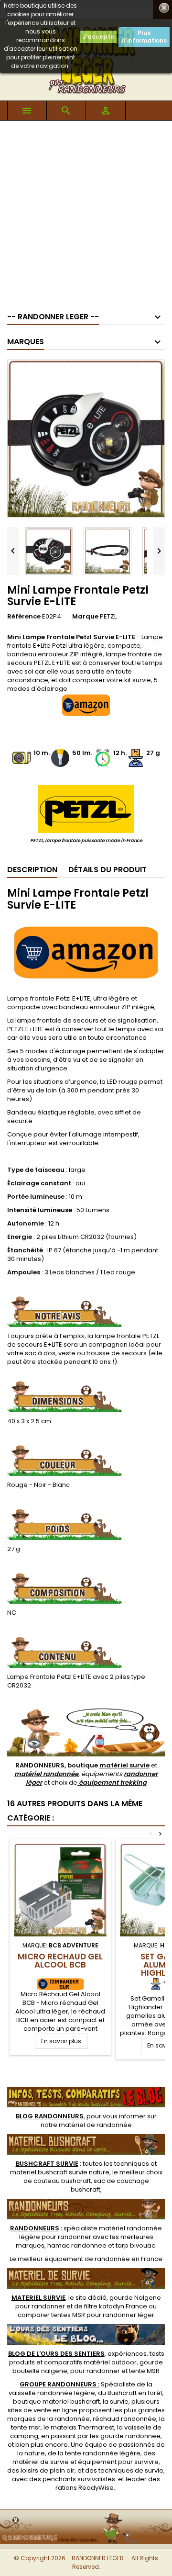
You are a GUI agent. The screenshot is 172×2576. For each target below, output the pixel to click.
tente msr (26, 2427)
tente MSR (144, 2371)
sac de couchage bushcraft (110, 2185)
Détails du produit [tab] (107, 870)
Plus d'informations (144, 37)
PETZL (108, 616)
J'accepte (98, 37)
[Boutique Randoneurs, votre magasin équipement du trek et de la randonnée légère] (86, 2515)
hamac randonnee (77, 2245)
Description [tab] (32, 870)
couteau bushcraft (62, 2181)
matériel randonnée (46, 1774)
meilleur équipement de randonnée (74, 2259)
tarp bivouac (135, 2245)
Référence (24, 617)
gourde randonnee (130, 2436)
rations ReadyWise (85, 2488)
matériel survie (124, 1765)
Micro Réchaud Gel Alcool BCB (60, 1961)
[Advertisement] (86, 212)
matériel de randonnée (95, 2125)
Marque (85, 617)
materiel (60, 2172)
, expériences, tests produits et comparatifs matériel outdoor (86, 2358)
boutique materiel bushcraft (56, 2402)
